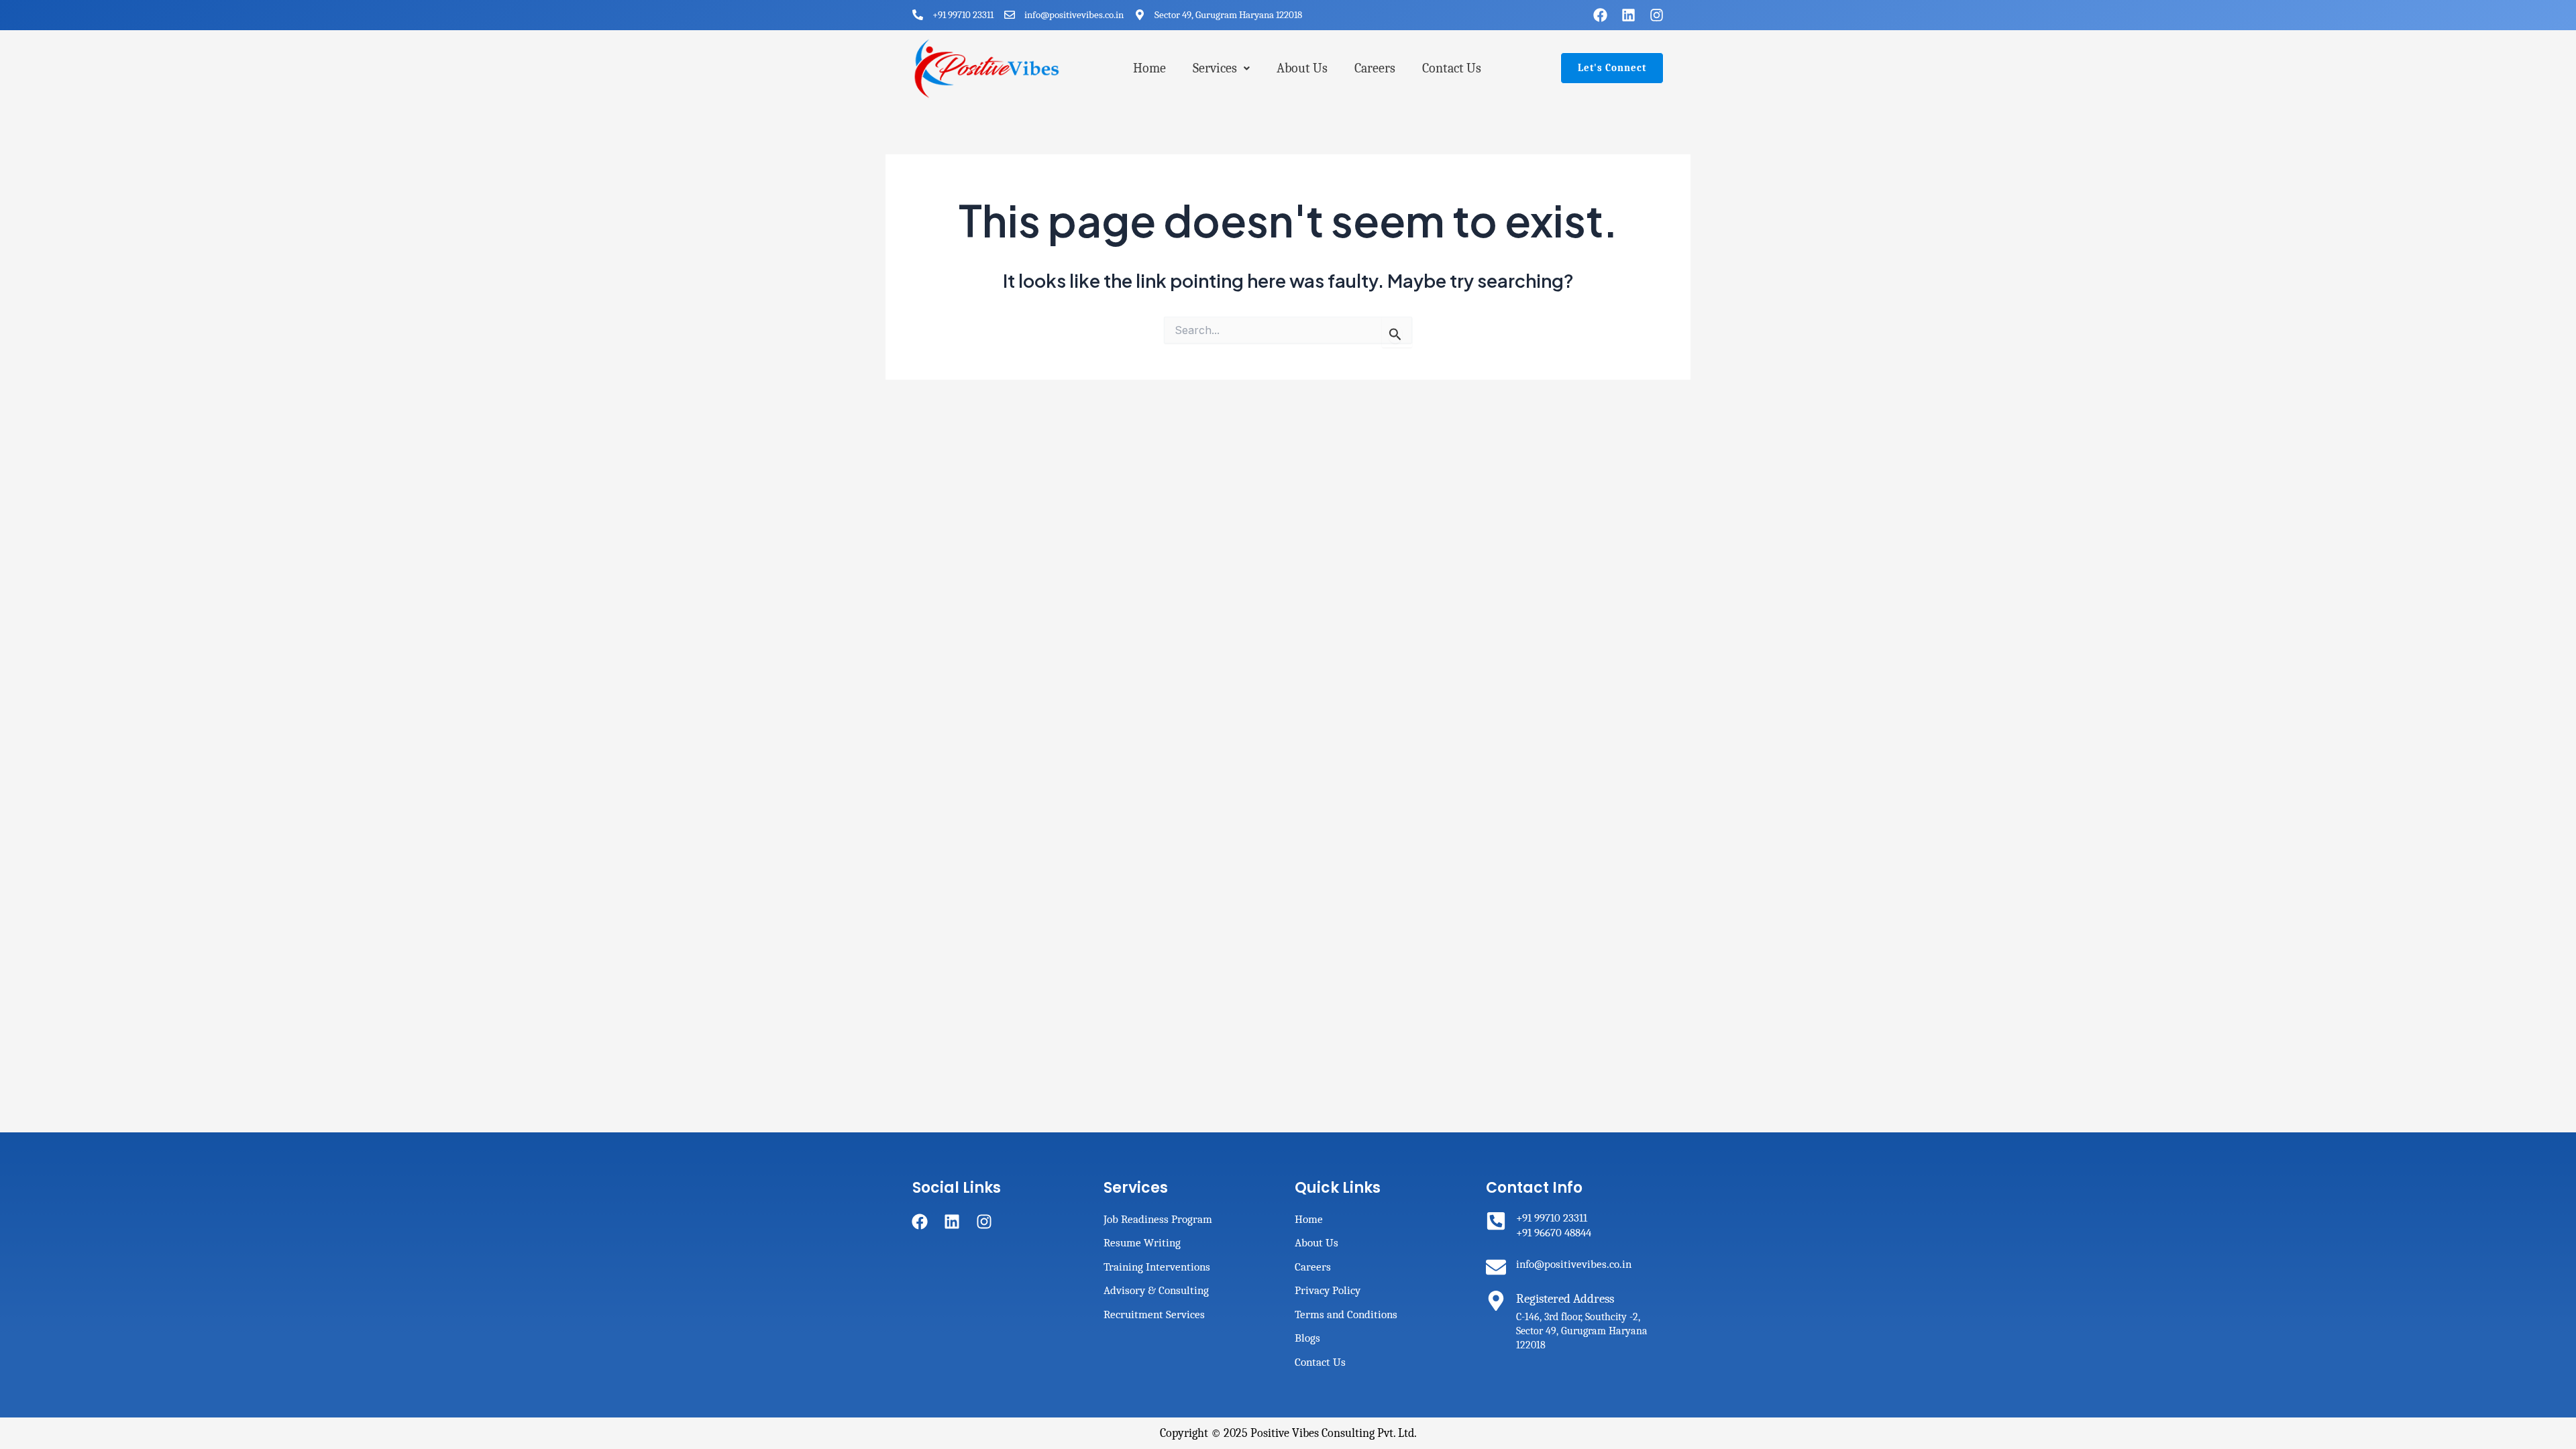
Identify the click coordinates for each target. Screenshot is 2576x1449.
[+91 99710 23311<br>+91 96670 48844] (1496, 1221)
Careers (1375, 68)
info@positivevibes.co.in (1574, 1264)
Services (1215, 68)
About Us (1302, 68)
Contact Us (1452, 68)
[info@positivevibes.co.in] (1496, 1267)
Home (1149, 68)
